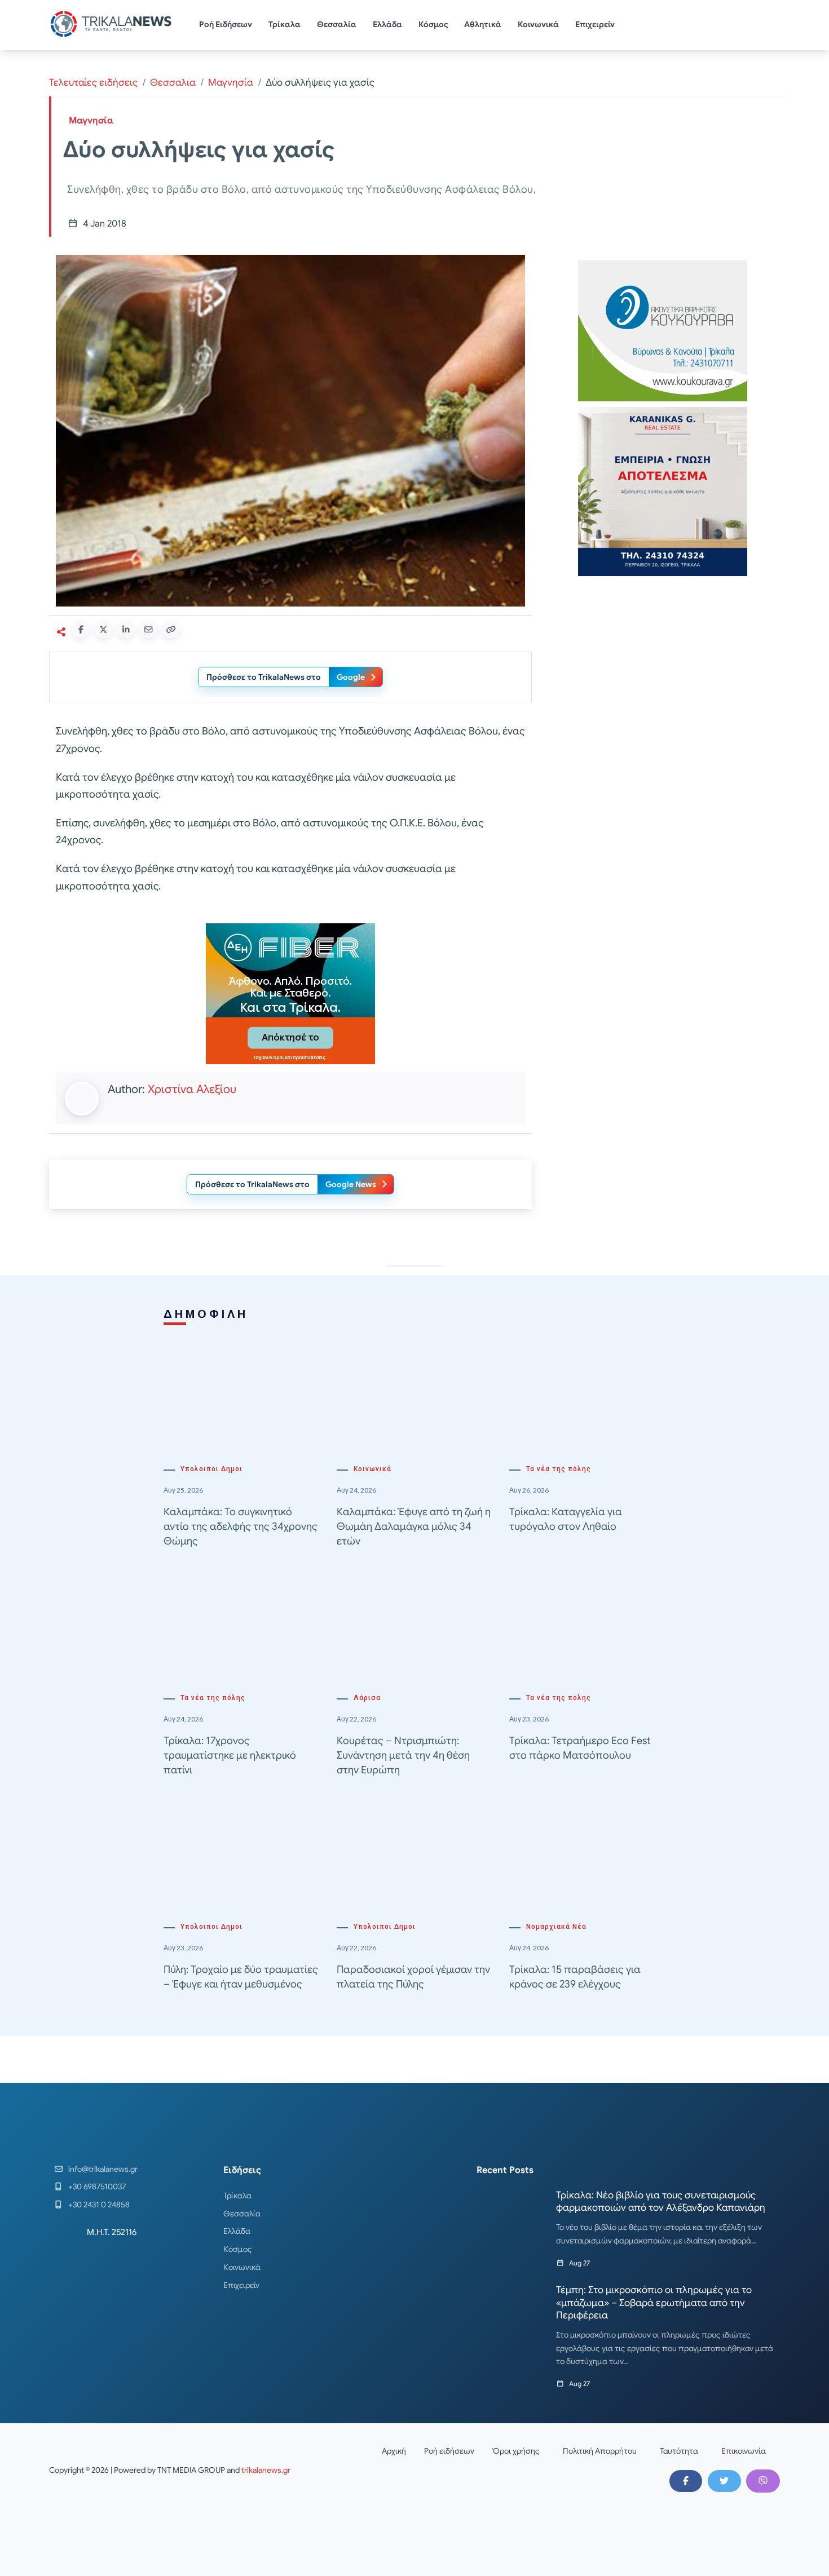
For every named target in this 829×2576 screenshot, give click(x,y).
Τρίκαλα (285, 24)
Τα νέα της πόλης (559, 1469)
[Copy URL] (171, 630)
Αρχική (394, 2451)
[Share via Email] (148, 630)
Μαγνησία (231, 83)
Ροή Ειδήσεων (226, 24)
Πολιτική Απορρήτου (600, 2451)
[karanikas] (663, 491)
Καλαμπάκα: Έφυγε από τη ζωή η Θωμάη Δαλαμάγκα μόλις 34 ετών (414, 1526)
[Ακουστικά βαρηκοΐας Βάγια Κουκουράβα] (663, 330)
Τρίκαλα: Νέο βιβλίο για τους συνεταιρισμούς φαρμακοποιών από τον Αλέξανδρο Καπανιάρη (661, 2201)
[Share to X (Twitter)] (103, 630)
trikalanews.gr (266, 2470)
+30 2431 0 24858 (99, 2205)
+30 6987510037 (97, 2186)
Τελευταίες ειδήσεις (93, 83)
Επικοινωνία (744, 2451)
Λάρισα (367, 1698)
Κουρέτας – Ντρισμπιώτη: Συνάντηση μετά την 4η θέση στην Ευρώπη (403, 1755)
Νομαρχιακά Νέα (556, 1927)
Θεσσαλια (173, 83)
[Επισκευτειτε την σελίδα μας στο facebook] (686, 2481)
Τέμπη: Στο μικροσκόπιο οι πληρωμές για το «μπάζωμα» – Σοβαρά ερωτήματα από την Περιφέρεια (654, 2302)
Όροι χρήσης (516, 2451)
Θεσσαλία (337, 24)
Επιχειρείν (595, 24)
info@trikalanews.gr (103, 2169)
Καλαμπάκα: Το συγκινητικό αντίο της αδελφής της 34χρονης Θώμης (241, 1526)
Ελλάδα (387, 24)
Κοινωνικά (538, 24)
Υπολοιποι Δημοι (211, 1469)
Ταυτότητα (679, 2451)
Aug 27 (579, 2263)
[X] (724, 2481)
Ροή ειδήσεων (449, 2451)
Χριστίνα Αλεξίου (192, 1089)
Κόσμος (433, 24)
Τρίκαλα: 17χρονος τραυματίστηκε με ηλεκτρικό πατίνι (230, 1755)
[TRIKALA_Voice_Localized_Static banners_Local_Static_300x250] (290, 993)
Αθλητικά (483, 24)
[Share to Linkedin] (126, 630)
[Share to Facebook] (81, 630)
